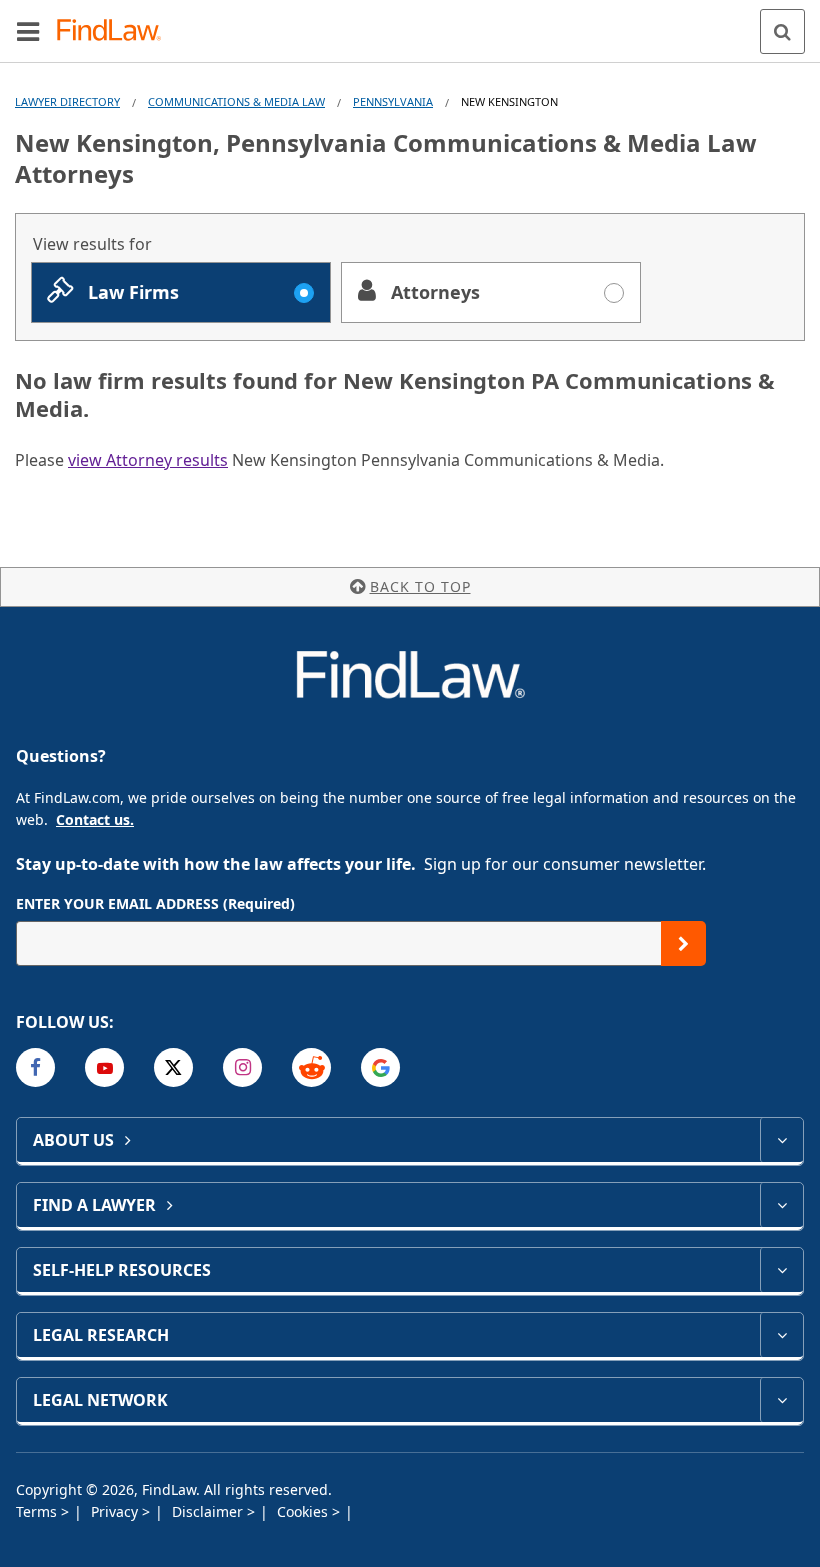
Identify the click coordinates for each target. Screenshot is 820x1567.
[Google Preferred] (380, 1067)
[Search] (782, 31)
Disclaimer (209, 1511)
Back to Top (420, 586)
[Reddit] (311, 1067)
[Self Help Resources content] (781, 1270)
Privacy (116, 1511)
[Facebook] (35, 1067)
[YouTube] (104, 1067)
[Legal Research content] (781, 1335)
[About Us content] (781, 1140)
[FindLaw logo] (115, 31)
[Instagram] (242, 1067)
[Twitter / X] (173, 1067)
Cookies (304, 1511)
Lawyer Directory (67, 101)
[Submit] (683, 943)
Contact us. (95, 819)
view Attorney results (148, 460)
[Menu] (28, 31)
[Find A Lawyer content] (781, 1205)
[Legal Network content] (781, 1400)
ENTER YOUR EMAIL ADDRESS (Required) (155, 903)
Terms (38, 1511)
